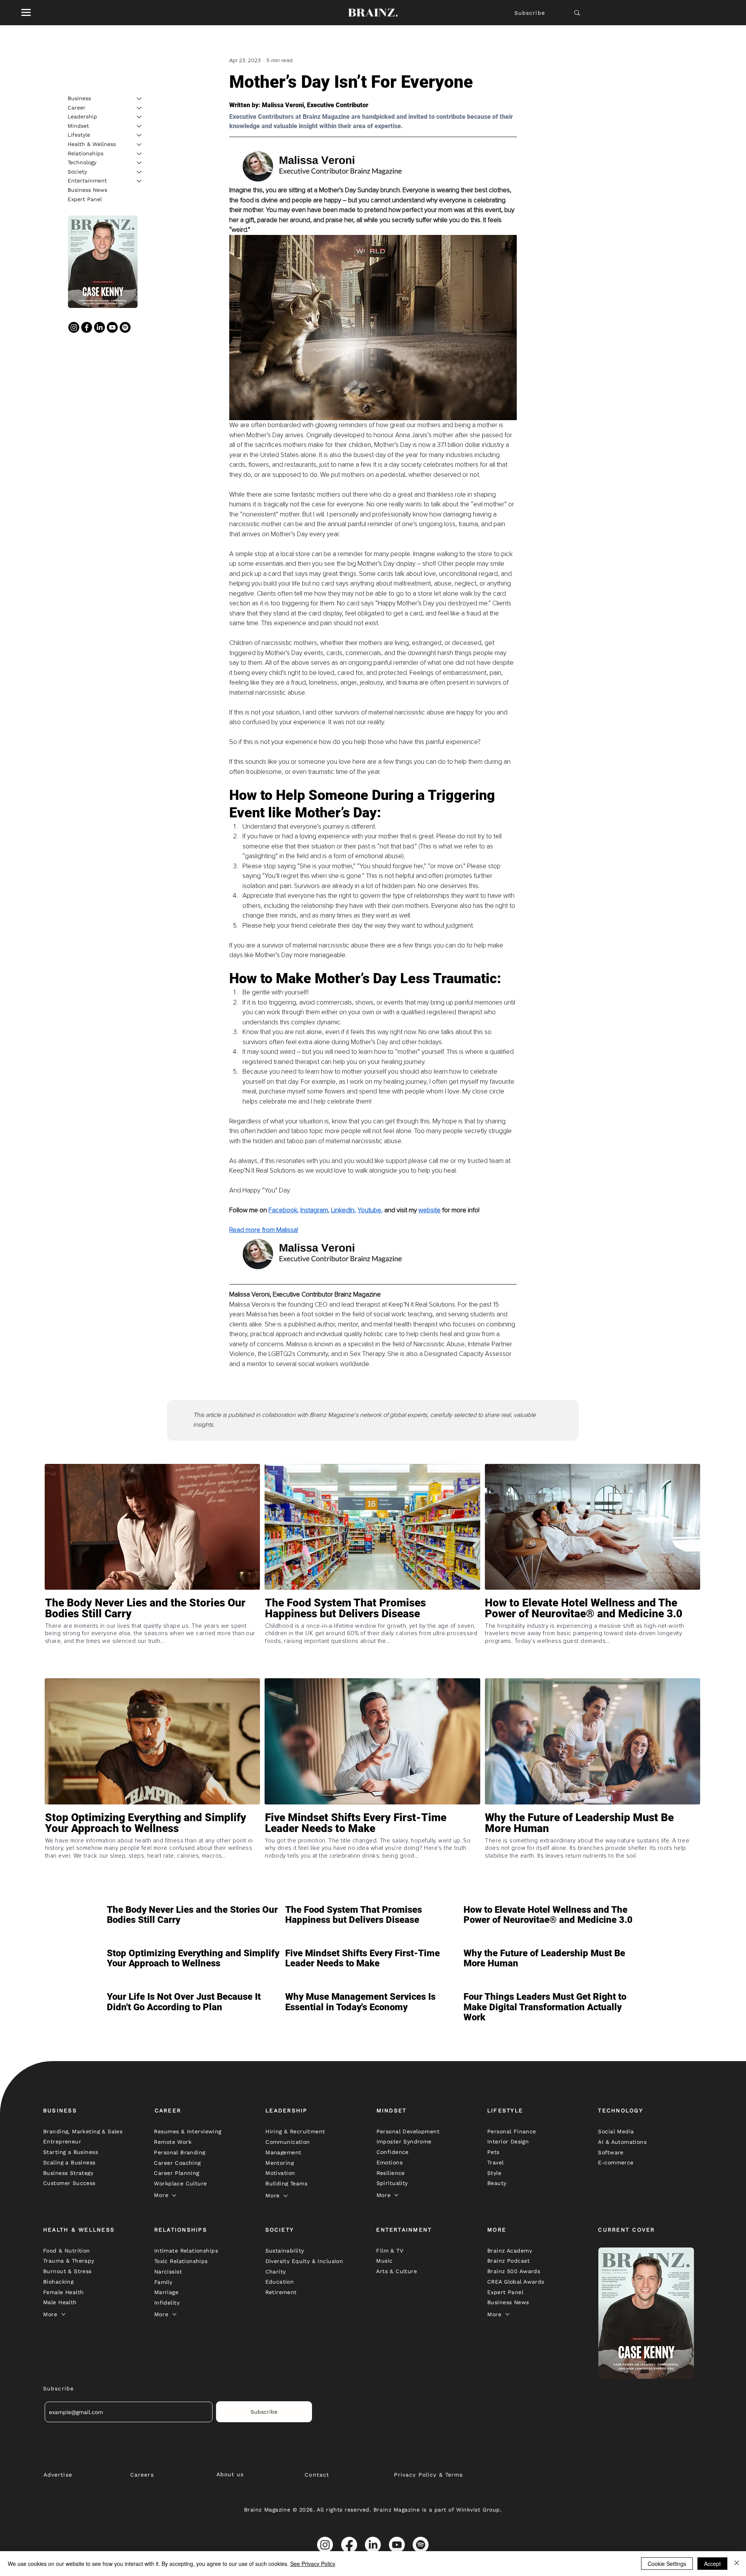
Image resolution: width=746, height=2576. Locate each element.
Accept (712, 2564)
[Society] (139, 172)
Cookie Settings (667, 2564)
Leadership (82, 116)
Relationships (85, 153)
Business (79, 98)
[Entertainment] (139, 181)
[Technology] (139, 163)
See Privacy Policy (313, 2564)
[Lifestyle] (139, 135)
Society (77, 172)
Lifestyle (79, 135)
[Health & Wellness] (139, 144)
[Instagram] (74, 327)
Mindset (78, 126)
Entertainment (87, 181)
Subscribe (530, 13)
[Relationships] (139, 154)
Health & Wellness (92, 144)
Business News (87, 190)
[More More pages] (174, 2195)
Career (77, 108)
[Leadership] (139, 117)
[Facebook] (87, 327)
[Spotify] (125, 327)
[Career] (139, 108)
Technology (82, 162)
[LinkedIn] (99, 327)
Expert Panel (85, 199)
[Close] (737, 2564)
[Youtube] (112, 327)
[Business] (139, 99)
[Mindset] (139, 126)
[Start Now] (152, 1636)
